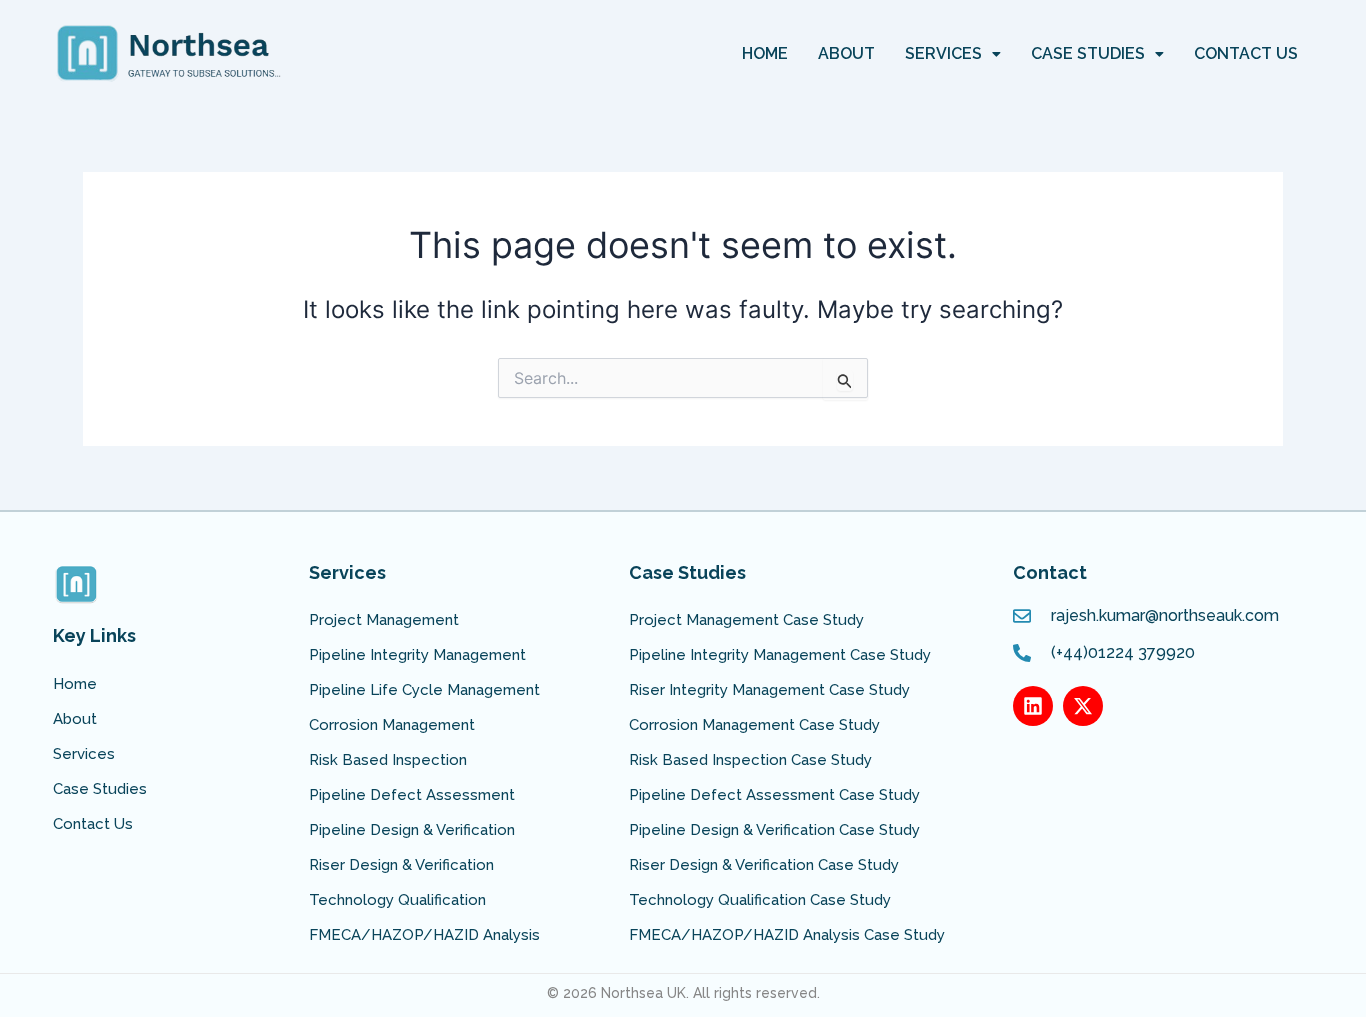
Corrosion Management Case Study (754, 725)
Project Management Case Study (746, 620)
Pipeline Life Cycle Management (424, 690)
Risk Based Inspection (388, 760)
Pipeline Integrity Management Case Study (780, 655)
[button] (953, 54)
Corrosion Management (392, 725)
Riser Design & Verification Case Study (764, 865)
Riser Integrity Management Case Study (769, 690)
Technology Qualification (397, 900)
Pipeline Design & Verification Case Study (774, 830)
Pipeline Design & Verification (412, 830)
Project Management (384, 620)
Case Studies (1088, 53)
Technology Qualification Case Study (760, 900)
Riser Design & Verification (401, 865)
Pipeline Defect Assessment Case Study (774, 795)
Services (943, 53)
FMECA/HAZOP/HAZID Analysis (424, 935)
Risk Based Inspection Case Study (750, 760)
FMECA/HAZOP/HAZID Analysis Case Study (787, 935)
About (846, 53)
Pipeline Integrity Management (417, 655)
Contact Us (1246, 53)
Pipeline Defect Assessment (412, 795)
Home (765, 53)
